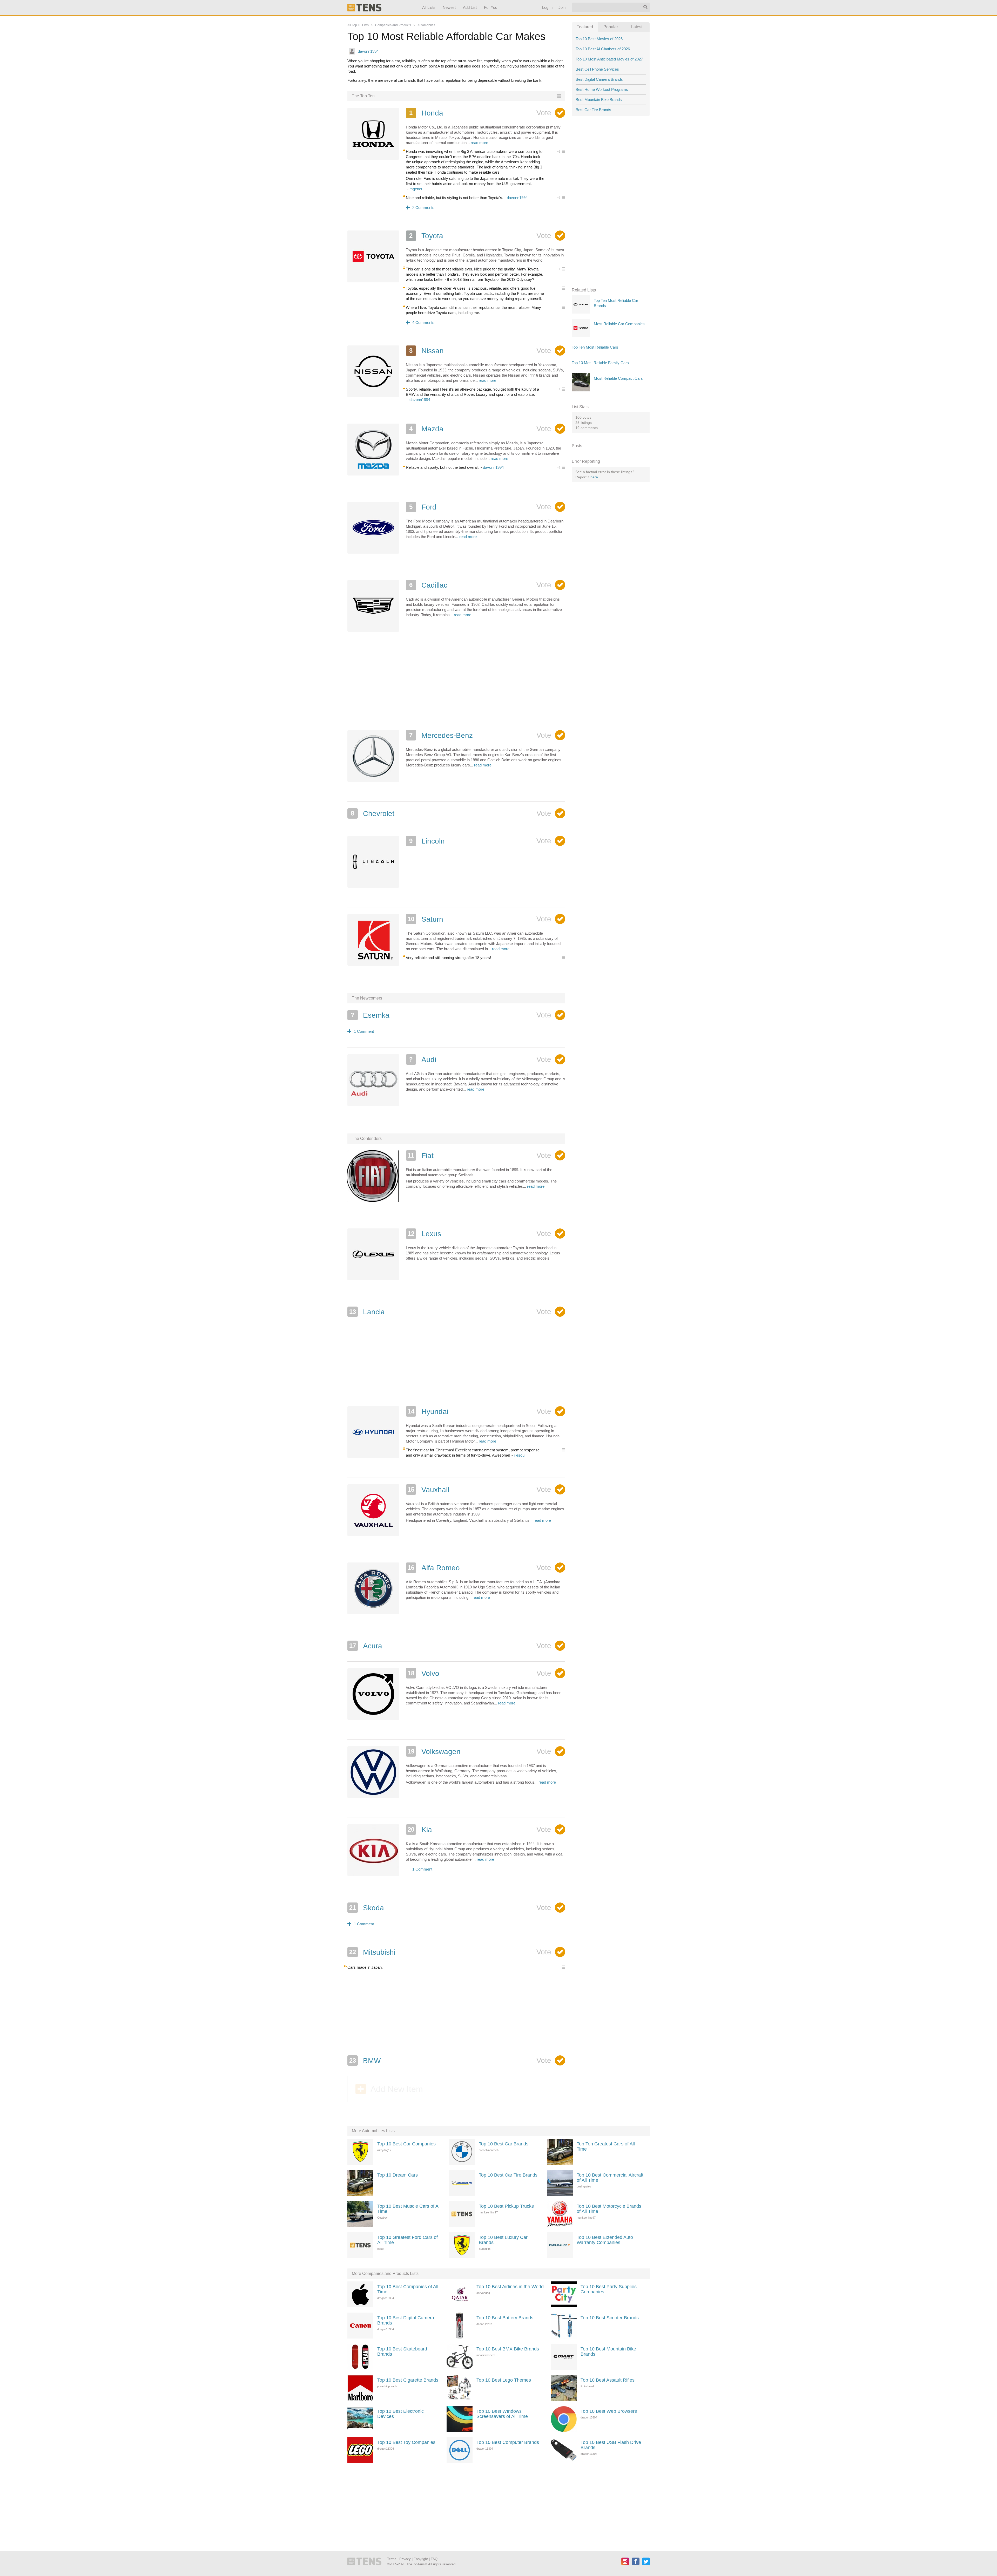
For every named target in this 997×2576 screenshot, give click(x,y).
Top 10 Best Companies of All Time (408, 2289)
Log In (547, 7)
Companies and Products (393, 25)
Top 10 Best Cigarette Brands (408, 2380)
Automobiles (426, 25)
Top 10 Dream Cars (398, 2175)
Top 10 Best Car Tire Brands (508, 2175)
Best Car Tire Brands (593, 110)
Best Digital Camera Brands (599, 79)
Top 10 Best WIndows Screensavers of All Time (502, 2414)
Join (562, 7)
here (594, 477)
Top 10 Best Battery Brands (505, 2318)
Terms (392, 2559)
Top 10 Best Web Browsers (609, 2411)
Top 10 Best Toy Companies (406, 2442)
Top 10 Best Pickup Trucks (506, 2206)
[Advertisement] (456, 687)
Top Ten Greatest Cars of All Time (606, 2146)
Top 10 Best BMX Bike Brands (508, 2349)
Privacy (405, 2559)
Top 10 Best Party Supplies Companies (609, 2289)
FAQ (434, 2559)
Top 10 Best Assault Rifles (608, 2380)
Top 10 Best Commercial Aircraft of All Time (610, 2178)
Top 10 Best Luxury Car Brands (503, 2240)
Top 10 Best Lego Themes (504, 2380)
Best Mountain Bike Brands (599, 100)
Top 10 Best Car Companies (406, 2144)
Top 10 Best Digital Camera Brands (406, 2320)
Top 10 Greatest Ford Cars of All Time (407, 2240)
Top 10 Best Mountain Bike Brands (608, 2351)
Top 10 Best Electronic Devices (400, 2414)
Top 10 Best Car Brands (504, 2144)
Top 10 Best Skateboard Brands (402, 2351)
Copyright (421, 2559)
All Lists (429, 7)
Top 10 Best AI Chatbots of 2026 (603, 49)
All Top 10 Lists (358, 25)
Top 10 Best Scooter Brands (610, 2318)
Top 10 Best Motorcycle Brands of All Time (609, 2209)
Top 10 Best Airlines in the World (510, 2287)
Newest (449, 7)
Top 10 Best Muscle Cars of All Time (409, 2209)
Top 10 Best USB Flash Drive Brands (611, 2445)
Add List (470, 7)
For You (491, 7)
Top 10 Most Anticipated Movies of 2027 (609, 59)
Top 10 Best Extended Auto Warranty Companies (605, 2240)
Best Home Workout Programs (602, 89)
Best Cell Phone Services (597, 69)
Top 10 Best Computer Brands (508, 2442)
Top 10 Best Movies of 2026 (599, 39)
